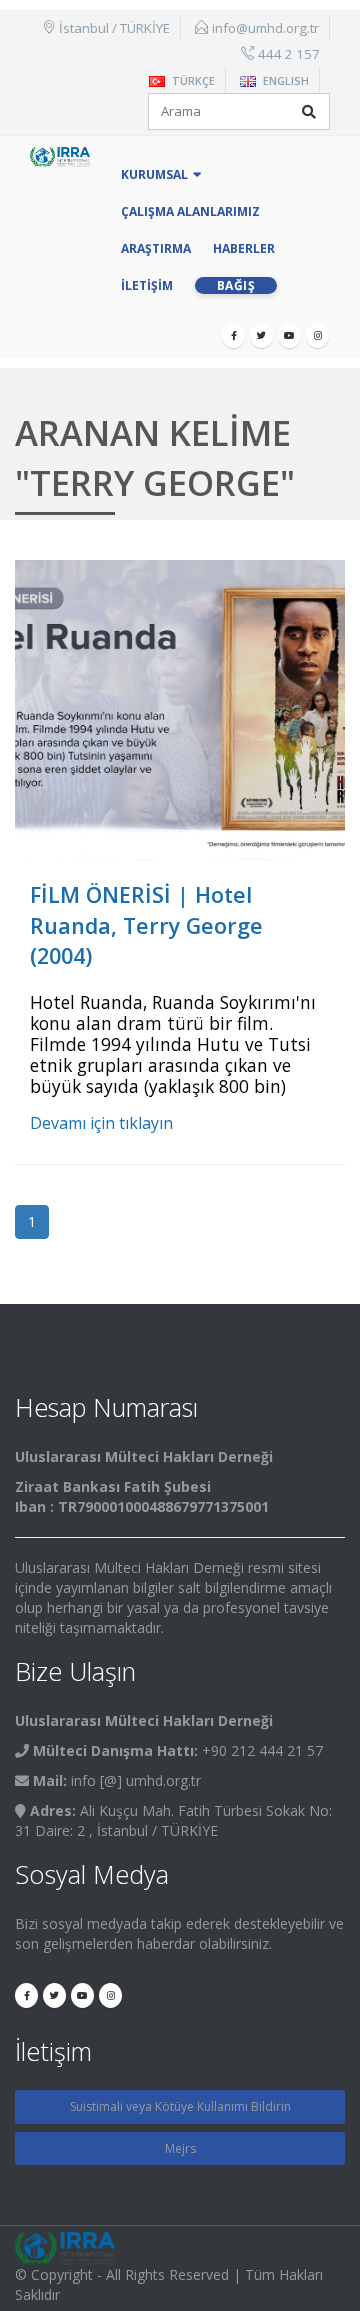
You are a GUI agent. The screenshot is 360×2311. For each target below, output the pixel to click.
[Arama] (309, 112)
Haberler (244, 248)
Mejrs (180, 2148)
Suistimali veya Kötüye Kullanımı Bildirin (180, 2106)
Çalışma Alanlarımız (190, 211)
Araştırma (156, 248)
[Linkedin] (317, 335)
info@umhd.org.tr (265, 28)
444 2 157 (289, 54)
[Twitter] (261, 335)
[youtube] (289, 335)
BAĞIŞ (236, 285)
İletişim (147, 285)
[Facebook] (233, 335)
